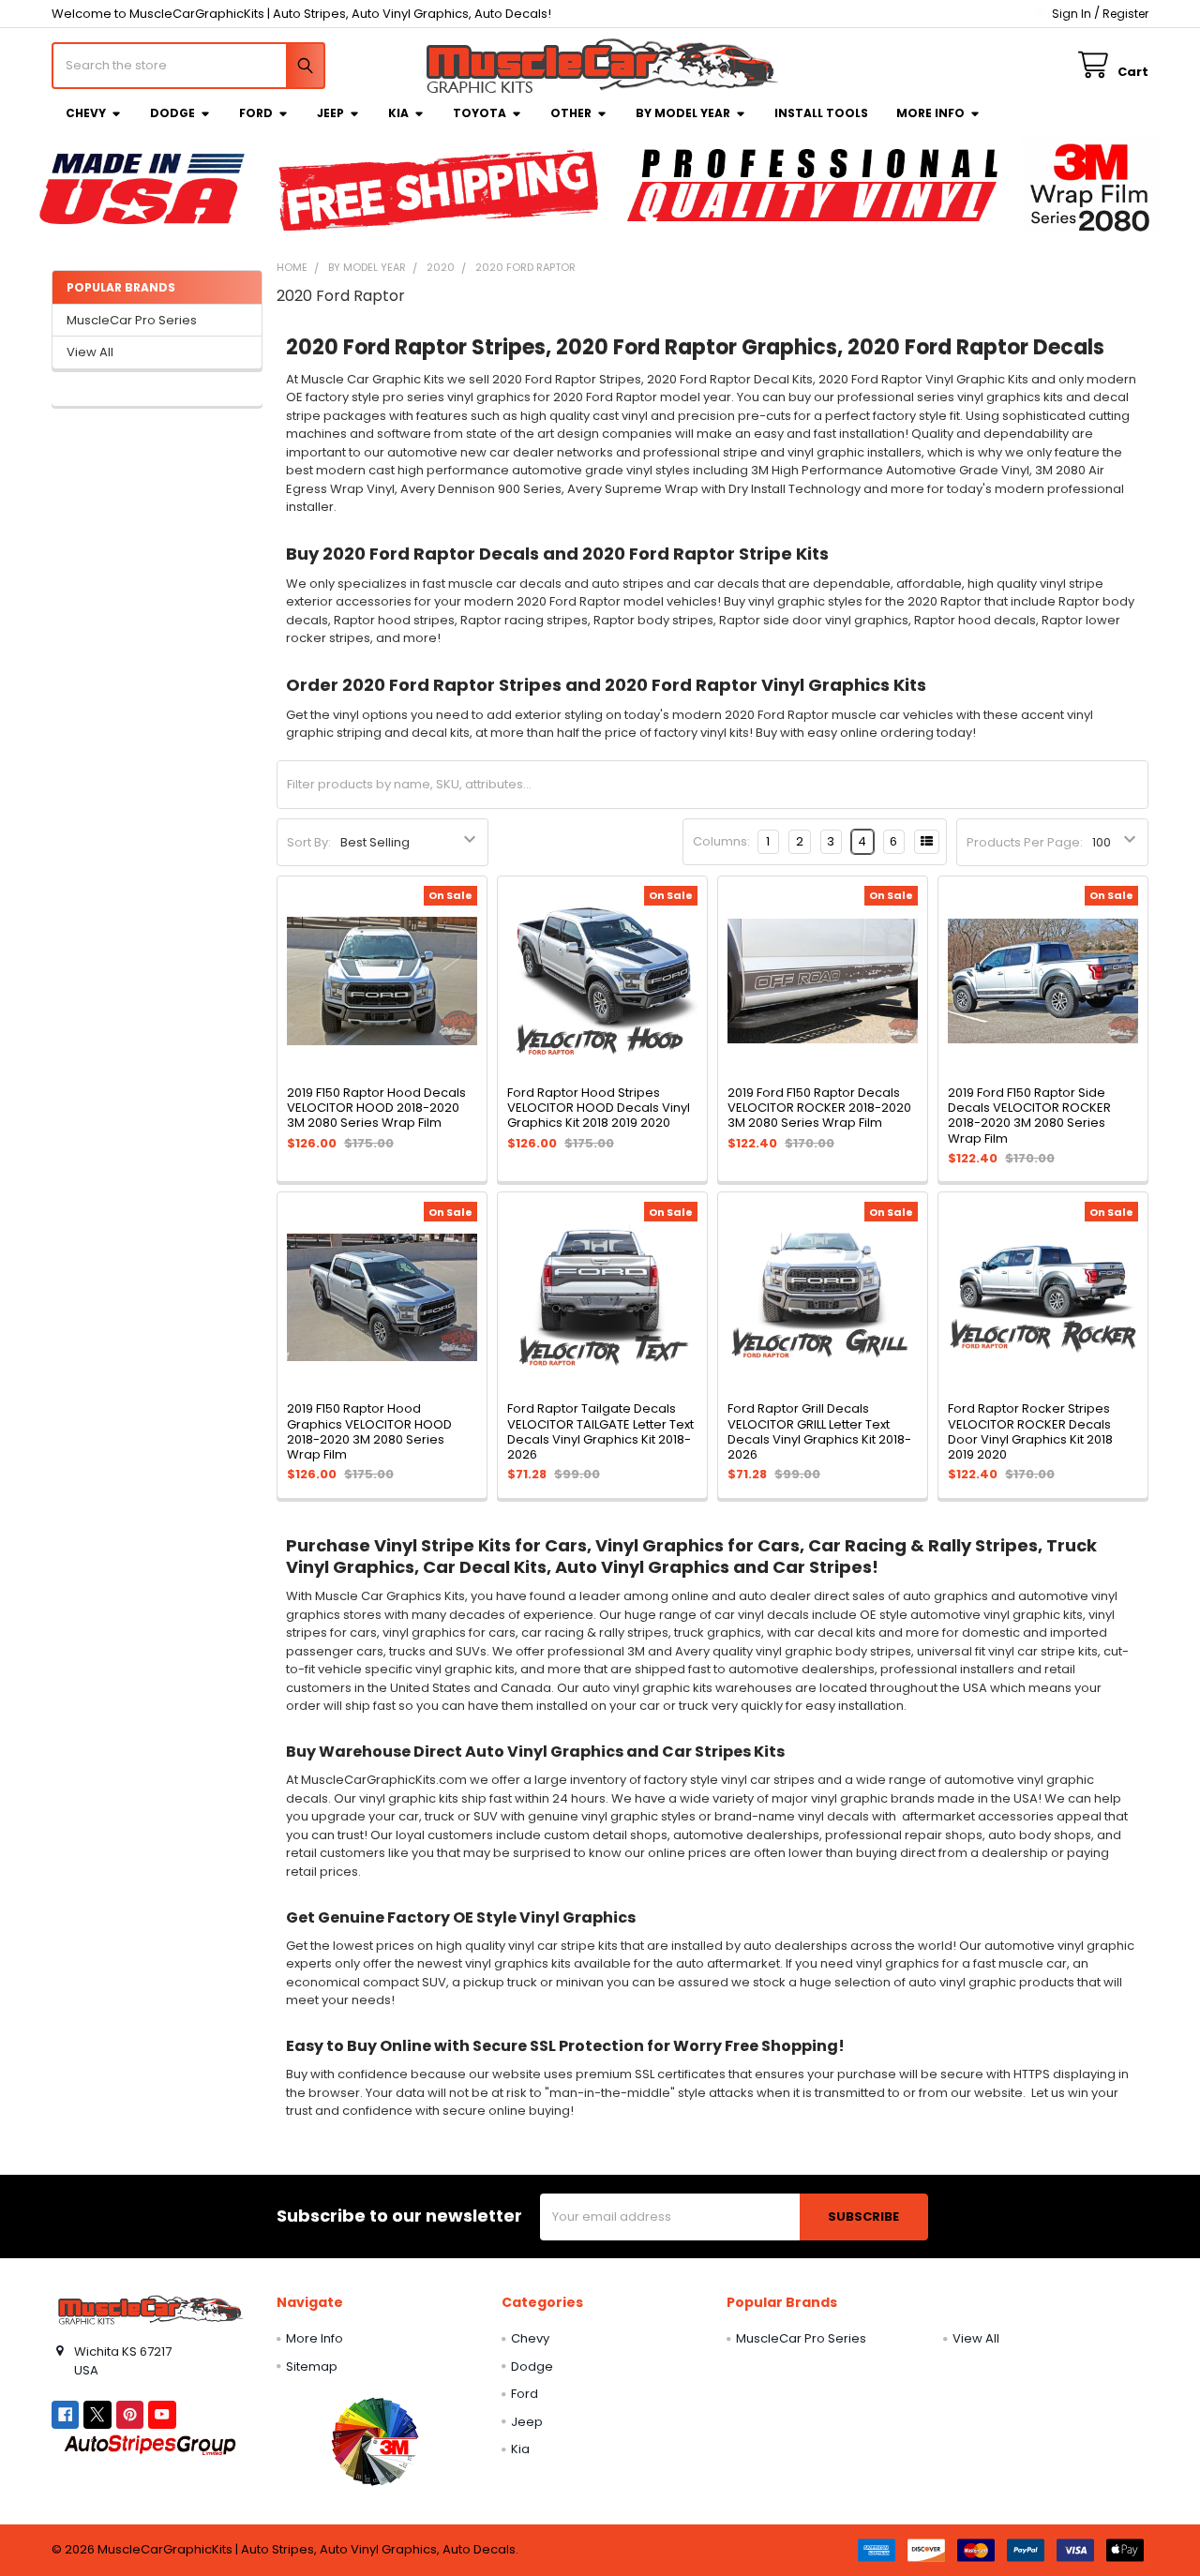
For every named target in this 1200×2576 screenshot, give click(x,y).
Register (1125, 14)
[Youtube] (162, 2414)
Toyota (480, 113)
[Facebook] (65, 2414)
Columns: (721, 841)
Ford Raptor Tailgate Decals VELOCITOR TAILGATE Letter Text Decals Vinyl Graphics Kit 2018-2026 (600, 1431)
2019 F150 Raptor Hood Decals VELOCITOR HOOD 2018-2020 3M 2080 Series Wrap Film (376, 1108)
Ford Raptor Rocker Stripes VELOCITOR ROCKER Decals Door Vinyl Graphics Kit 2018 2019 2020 (1030, 1431)
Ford (256, 113)
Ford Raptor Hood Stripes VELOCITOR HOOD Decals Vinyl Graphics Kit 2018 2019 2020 (599, 1108)
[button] (375, 2441)
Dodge (172, 113)
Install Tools (821, 113)
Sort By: (309, 842)
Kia (398, 113)
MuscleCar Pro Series (132, 320)
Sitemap (312, 2366)
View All (90, 352)
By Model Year (683, 113)
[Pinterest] (130, 2414)
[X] (97, 2414)
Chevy (86, 113)
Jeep (330, 113)
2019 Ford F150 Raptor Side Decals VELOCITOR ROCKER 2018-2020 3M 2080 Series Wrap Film (1029, 1116)
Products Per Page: (1025, 842)
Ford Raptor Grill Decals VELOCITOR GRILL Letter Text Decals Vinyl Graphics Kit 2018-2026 (819, 1431)
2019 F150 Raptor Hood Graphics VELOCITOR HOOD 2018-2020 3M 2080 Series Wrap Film (369, 1431)
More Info (930, 113)
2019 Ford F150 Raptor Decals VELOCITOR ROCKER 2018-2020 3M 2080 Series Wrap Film (819, 1108)
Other (571, 113)
